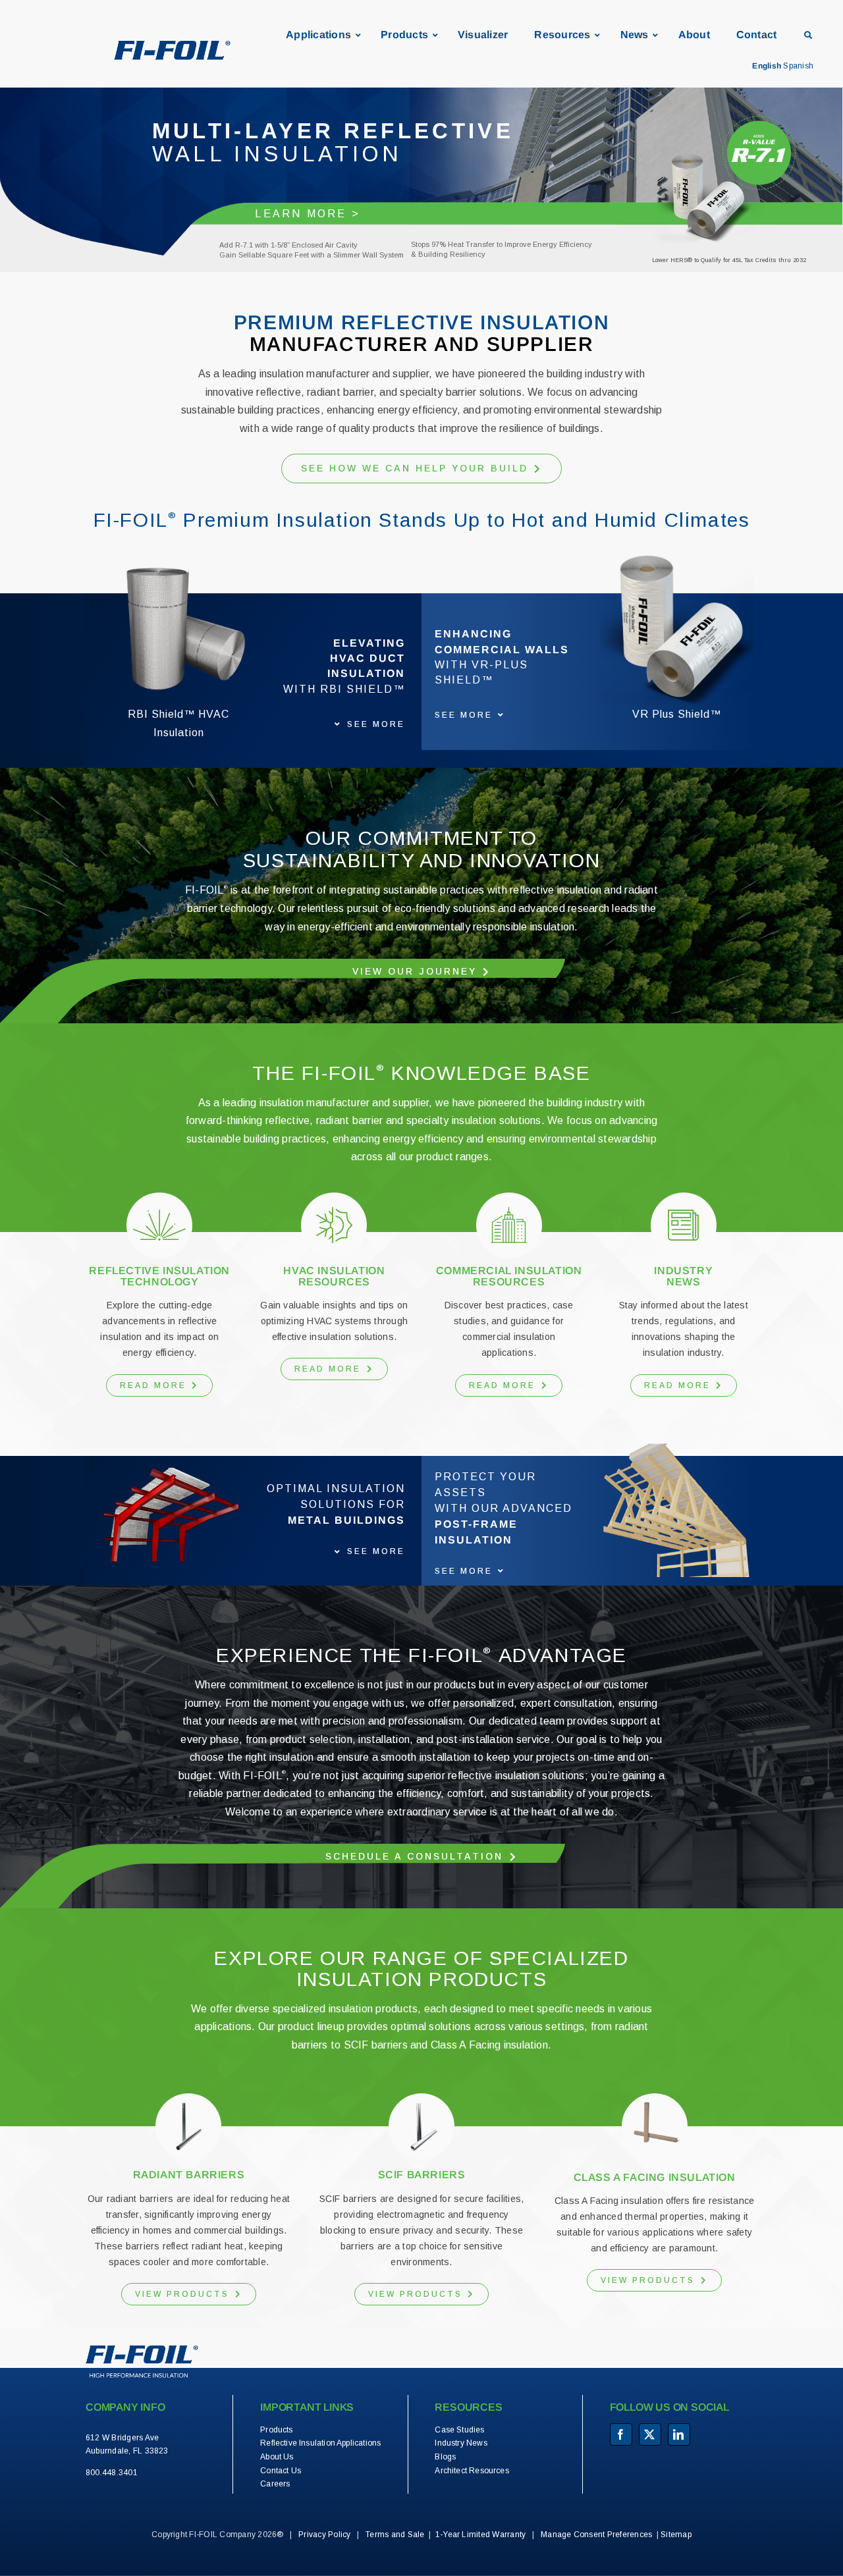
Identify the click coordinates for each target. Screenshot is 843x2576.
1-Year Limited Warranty (481, 2535)
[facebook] (621, 2434)
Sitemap (676, 2535)
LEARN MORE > (307, 214)
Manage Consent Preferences (596, 2535)
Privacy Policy (324, 2535)
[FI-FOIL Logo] (142, 2350)
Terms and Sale (395, 2535)
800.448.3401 (112, 2473)
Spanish (798, 66)
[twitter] (650, 2434)
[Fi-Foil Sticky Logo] (172, 46)
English (767, 66)
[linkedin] (679, 2434)
